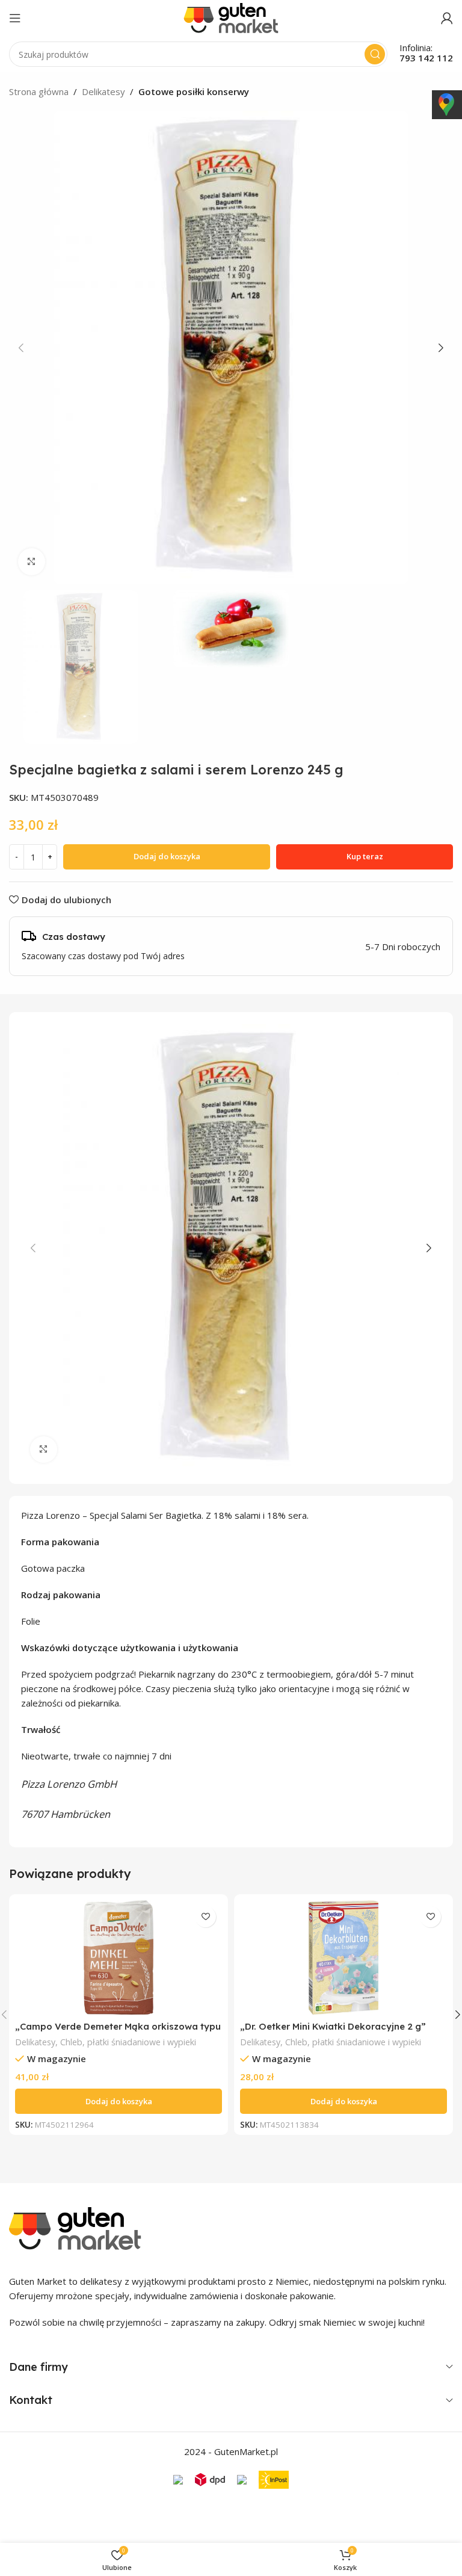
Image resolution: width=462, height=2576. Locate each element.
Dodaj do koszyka (167, 856)
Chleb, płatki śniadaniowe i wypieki (128, 2042)
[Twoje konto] (447, 18)
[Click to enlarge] (32, 562)
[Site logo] (231, 17)
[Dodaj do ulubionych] (205, 1917)
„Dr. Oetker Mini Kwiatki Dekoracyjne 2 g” (333, 2026)
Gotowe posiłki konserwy (194, 91)
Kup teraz (365, 856)
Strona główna (39, 91)
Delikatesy (103, 91)
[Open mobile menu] (15, 18)
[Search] (375, 54)
